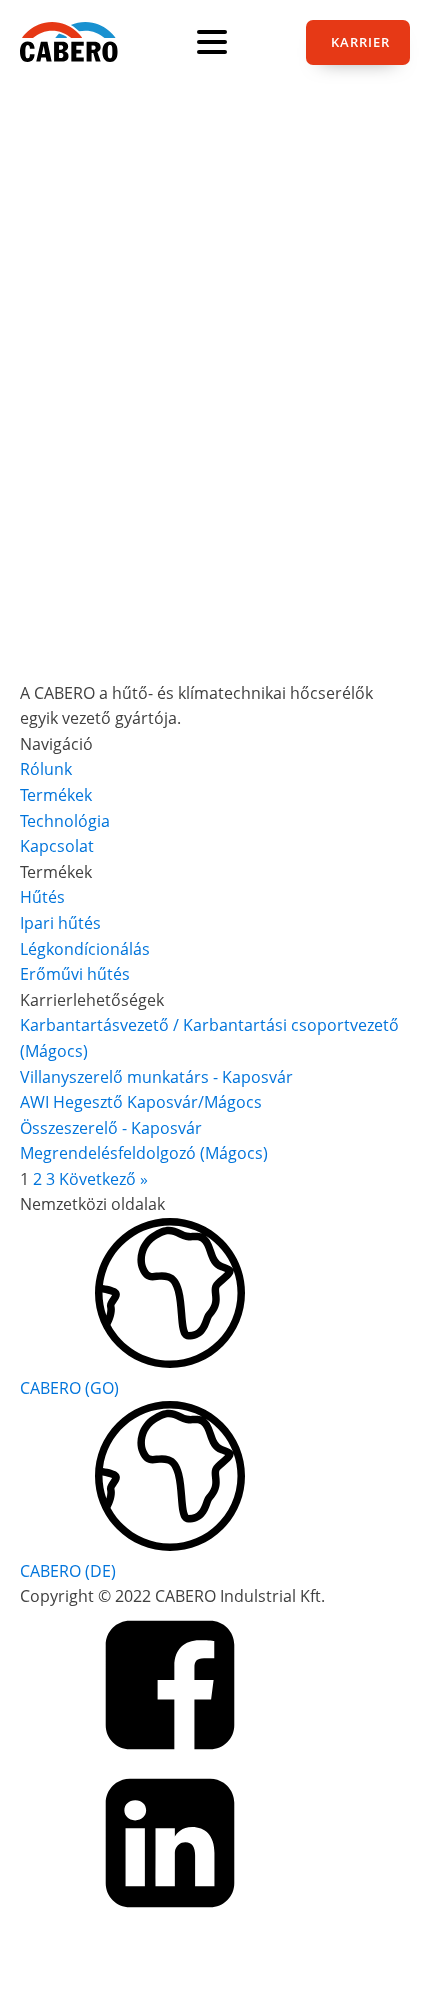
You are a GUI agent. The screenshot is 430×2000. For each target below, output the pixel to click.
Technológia (65, 821)
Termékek (56, 795)
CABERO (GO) (69, 1388)
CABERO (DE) (68, 1571)
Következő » (103, 1179)
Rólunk (46, 769)
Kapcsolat (57, 846)
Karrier (360, 42)
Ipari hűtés (60, 923)
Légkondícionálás (85, 949)
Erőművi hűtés (75, 974)
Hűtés (42, 897)
